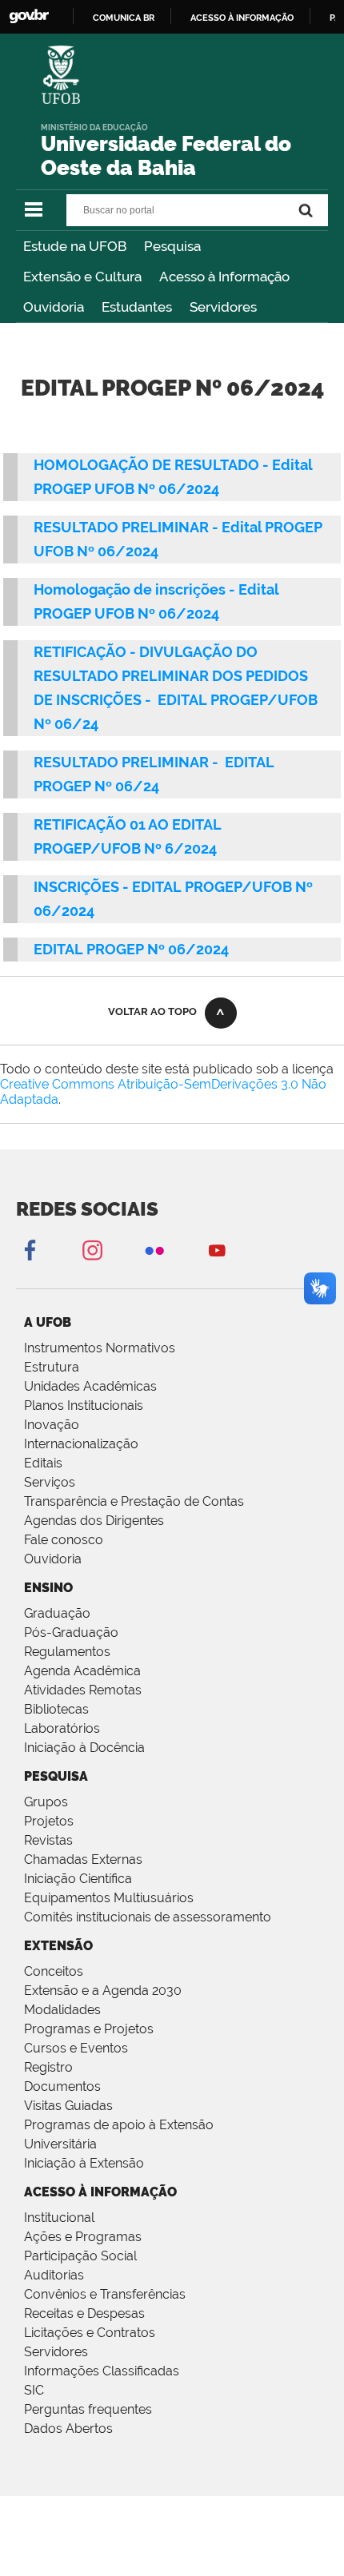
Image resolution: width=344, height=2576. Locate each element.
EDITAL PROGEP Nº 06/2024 (131, 949)
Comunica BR (124, 18)
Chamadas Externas (83, 1859)
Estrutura (52, 1367)
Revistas (48, 1840)
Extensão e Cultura (82, 277)
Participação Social (80, 2256)
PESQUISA (56, 1776)
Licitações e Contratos (90, 2333)
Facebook (30, 1250)
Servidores (223, 307)
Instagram (92, 1250)
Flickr (154, 1250)
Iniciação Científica (78, 1879)
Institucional (59, 2218)
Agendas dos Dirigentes (94, 1521)
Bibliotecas (56, 1709)
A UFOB (48, 1322)
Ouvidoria (54, 307)
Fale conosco (64, 1540)
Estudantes (137, 307)
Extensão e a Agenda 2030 (103, 1991)
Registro (48, 2067)
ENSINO (48, 1588)
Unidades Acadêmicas (90, 1386)
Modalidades (62, 2010)
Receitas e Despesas (84, 2313)
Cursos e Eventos (76, 2048)
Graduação (57, 1613)
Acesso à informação (242, 18)
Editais (43, 1463)
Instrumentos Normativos (100, 1348)
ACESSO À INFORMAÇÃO (100, 2192)
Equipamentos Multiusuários (109, 1898)
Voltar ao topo (152, 1011)
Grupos (46, 1802)
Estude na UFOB (75, 246)
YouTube (217, 1250)
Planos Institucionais (84, 1405)
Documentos (62, 2086)
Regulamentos (67, 1652)
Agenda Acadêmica (82, 1671)
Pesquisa (172, 246)
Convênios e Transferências (105, 2294)
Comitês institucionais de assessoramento (148, 1917)
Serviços (50, 1482)
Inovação (52, 1425)
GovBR (29, 16)
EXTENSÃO (58, 1946)
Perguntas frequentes (88, 2409)
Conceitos (54, 1971)
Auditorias (54, 2275)
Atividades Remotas (83, 1690)
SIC (34, 2390)
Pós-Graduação (71, 1632)
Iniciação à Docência (84, 1748)
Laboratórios (62, 1728)
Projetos (49, 1821)
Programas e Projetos (89, 2029)
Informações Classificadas (102, 2371)
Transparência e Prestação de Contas (134, 1501)
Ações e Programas (83, 2237)
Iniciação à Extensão (84, 2163)
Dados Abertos (68, 2429)
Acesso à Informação (224, 277)
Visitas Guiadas (68, 2106)
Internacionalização (81, 1444)
